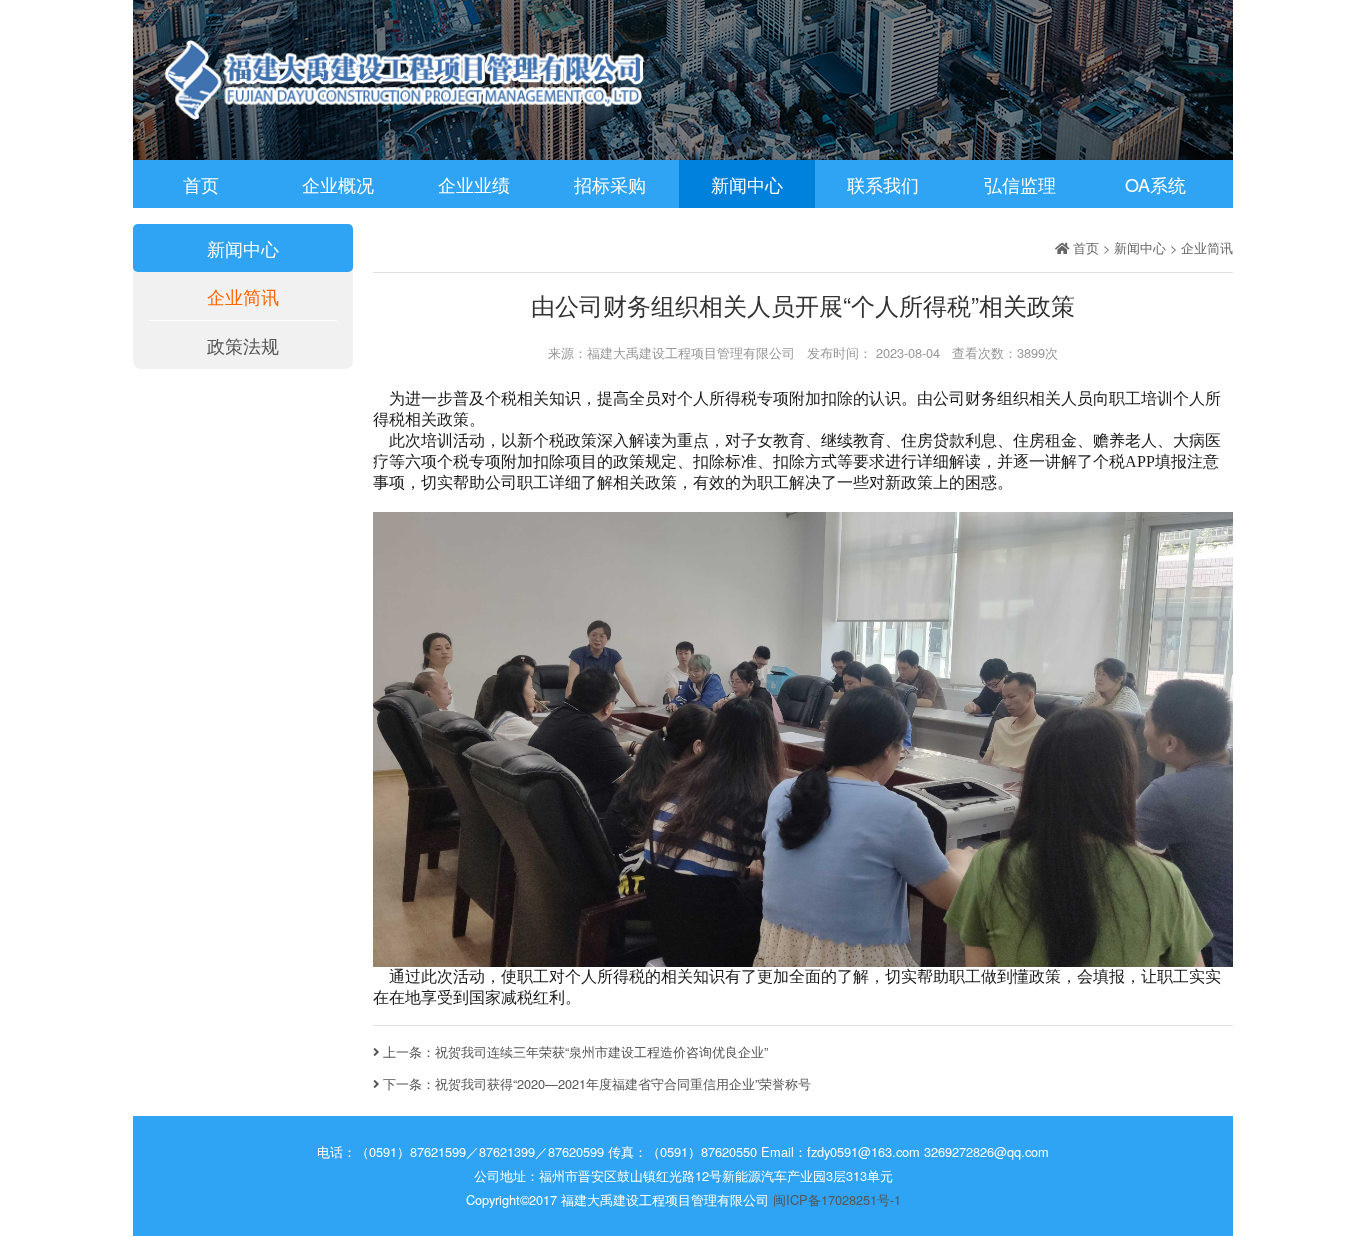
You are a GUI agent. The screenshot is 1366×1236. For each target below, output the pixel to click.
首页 (201, 184)
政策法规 (243, 345)
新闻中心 (747, 184)
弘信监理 (1020, 184)
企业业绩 (474, 184)
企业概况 (338, 184)
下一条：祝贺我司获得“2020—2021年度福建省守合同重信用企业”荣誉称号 (595, 1083)
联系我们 (883, 184)
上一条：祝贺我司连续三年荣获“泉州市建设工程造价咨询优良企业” (573, 1051)
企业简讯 (243, 296)
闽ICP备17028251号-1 (837, 1199)
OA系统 (1155, 184)
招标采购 (610, 184)
